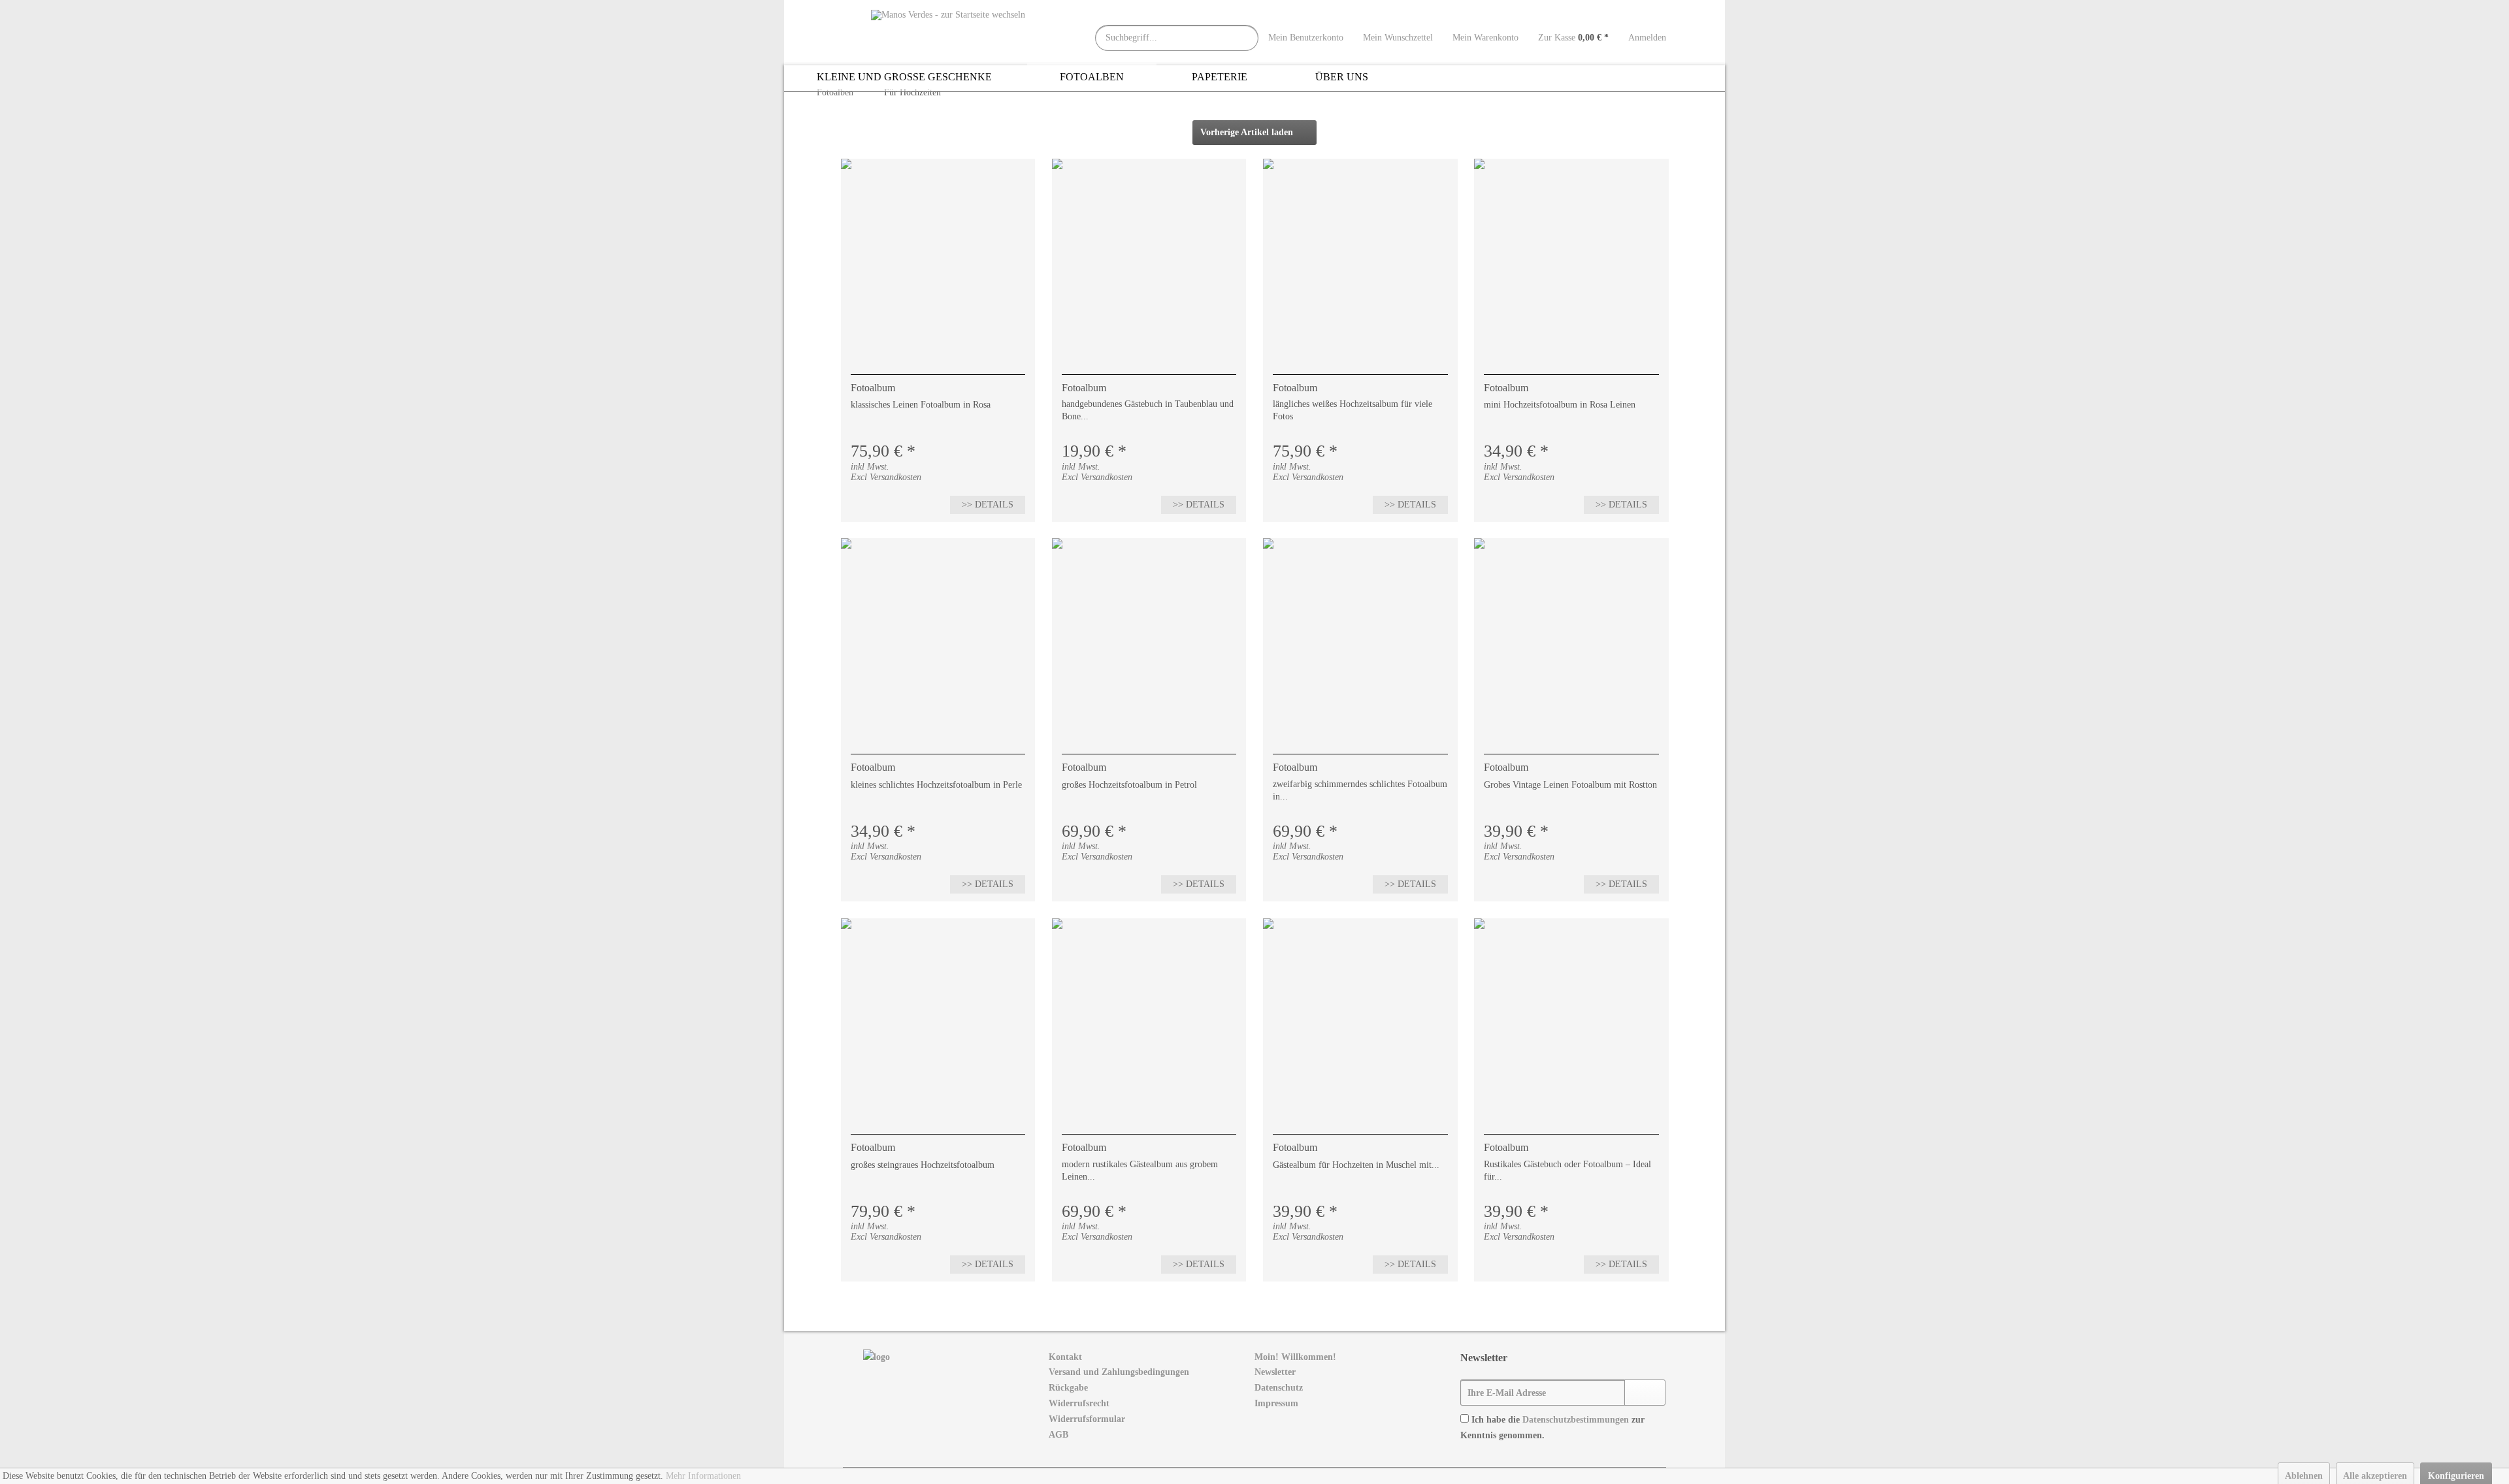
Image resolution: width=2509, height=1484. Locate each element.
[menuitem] (1245, 38)
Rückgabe (1068, 1388)
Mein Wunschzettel (1398, 38)
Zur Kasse (1573, 38)
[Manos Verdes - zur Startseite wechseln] (948, 31)
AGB (1058, 1435)
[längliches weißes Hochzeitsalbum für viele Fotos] (1360, 257)
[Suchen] (1245, 38)
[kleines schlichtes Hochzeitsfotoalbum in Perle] (938, 636)
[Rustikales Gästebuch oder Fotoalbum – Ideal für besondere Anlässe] (1571, 1016)
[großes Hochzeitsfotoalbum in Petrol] (1149, 636)
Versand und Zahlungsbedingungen (1119, 1372)
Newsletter (1275, 1372)
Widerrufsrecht (1079, 1403)
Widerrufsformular (1087, 1419)
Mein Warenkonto (1485, 38)
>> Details (988, 505)
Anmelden (1647, 38)
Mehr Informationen (703, 1476)
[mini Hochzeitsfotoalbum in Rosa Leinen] (1571, 257)
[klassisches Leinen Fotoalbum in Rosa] (938, 257)
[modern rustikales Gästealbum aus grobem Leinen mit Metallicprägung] (1149, 1016)
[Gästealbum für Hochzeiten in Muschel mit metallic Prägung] (1360, 1016)
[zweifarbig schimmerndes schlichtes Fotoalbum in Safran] (1360, 636)
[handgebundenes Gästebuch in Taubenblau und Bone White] (1149, 257)
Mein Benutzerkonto (1306, 38)
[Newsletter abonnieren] (1645, 1393)
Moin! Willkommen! (1295, 1357)
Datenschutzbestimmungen (1576, 1420)
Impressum (1276, 1403)
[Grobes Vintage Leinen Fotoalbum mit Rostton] (1571, 636)
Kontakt (1065, 1357)
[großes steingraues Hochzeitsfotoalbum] (938, 1016)
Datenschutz (1279, 1388)
